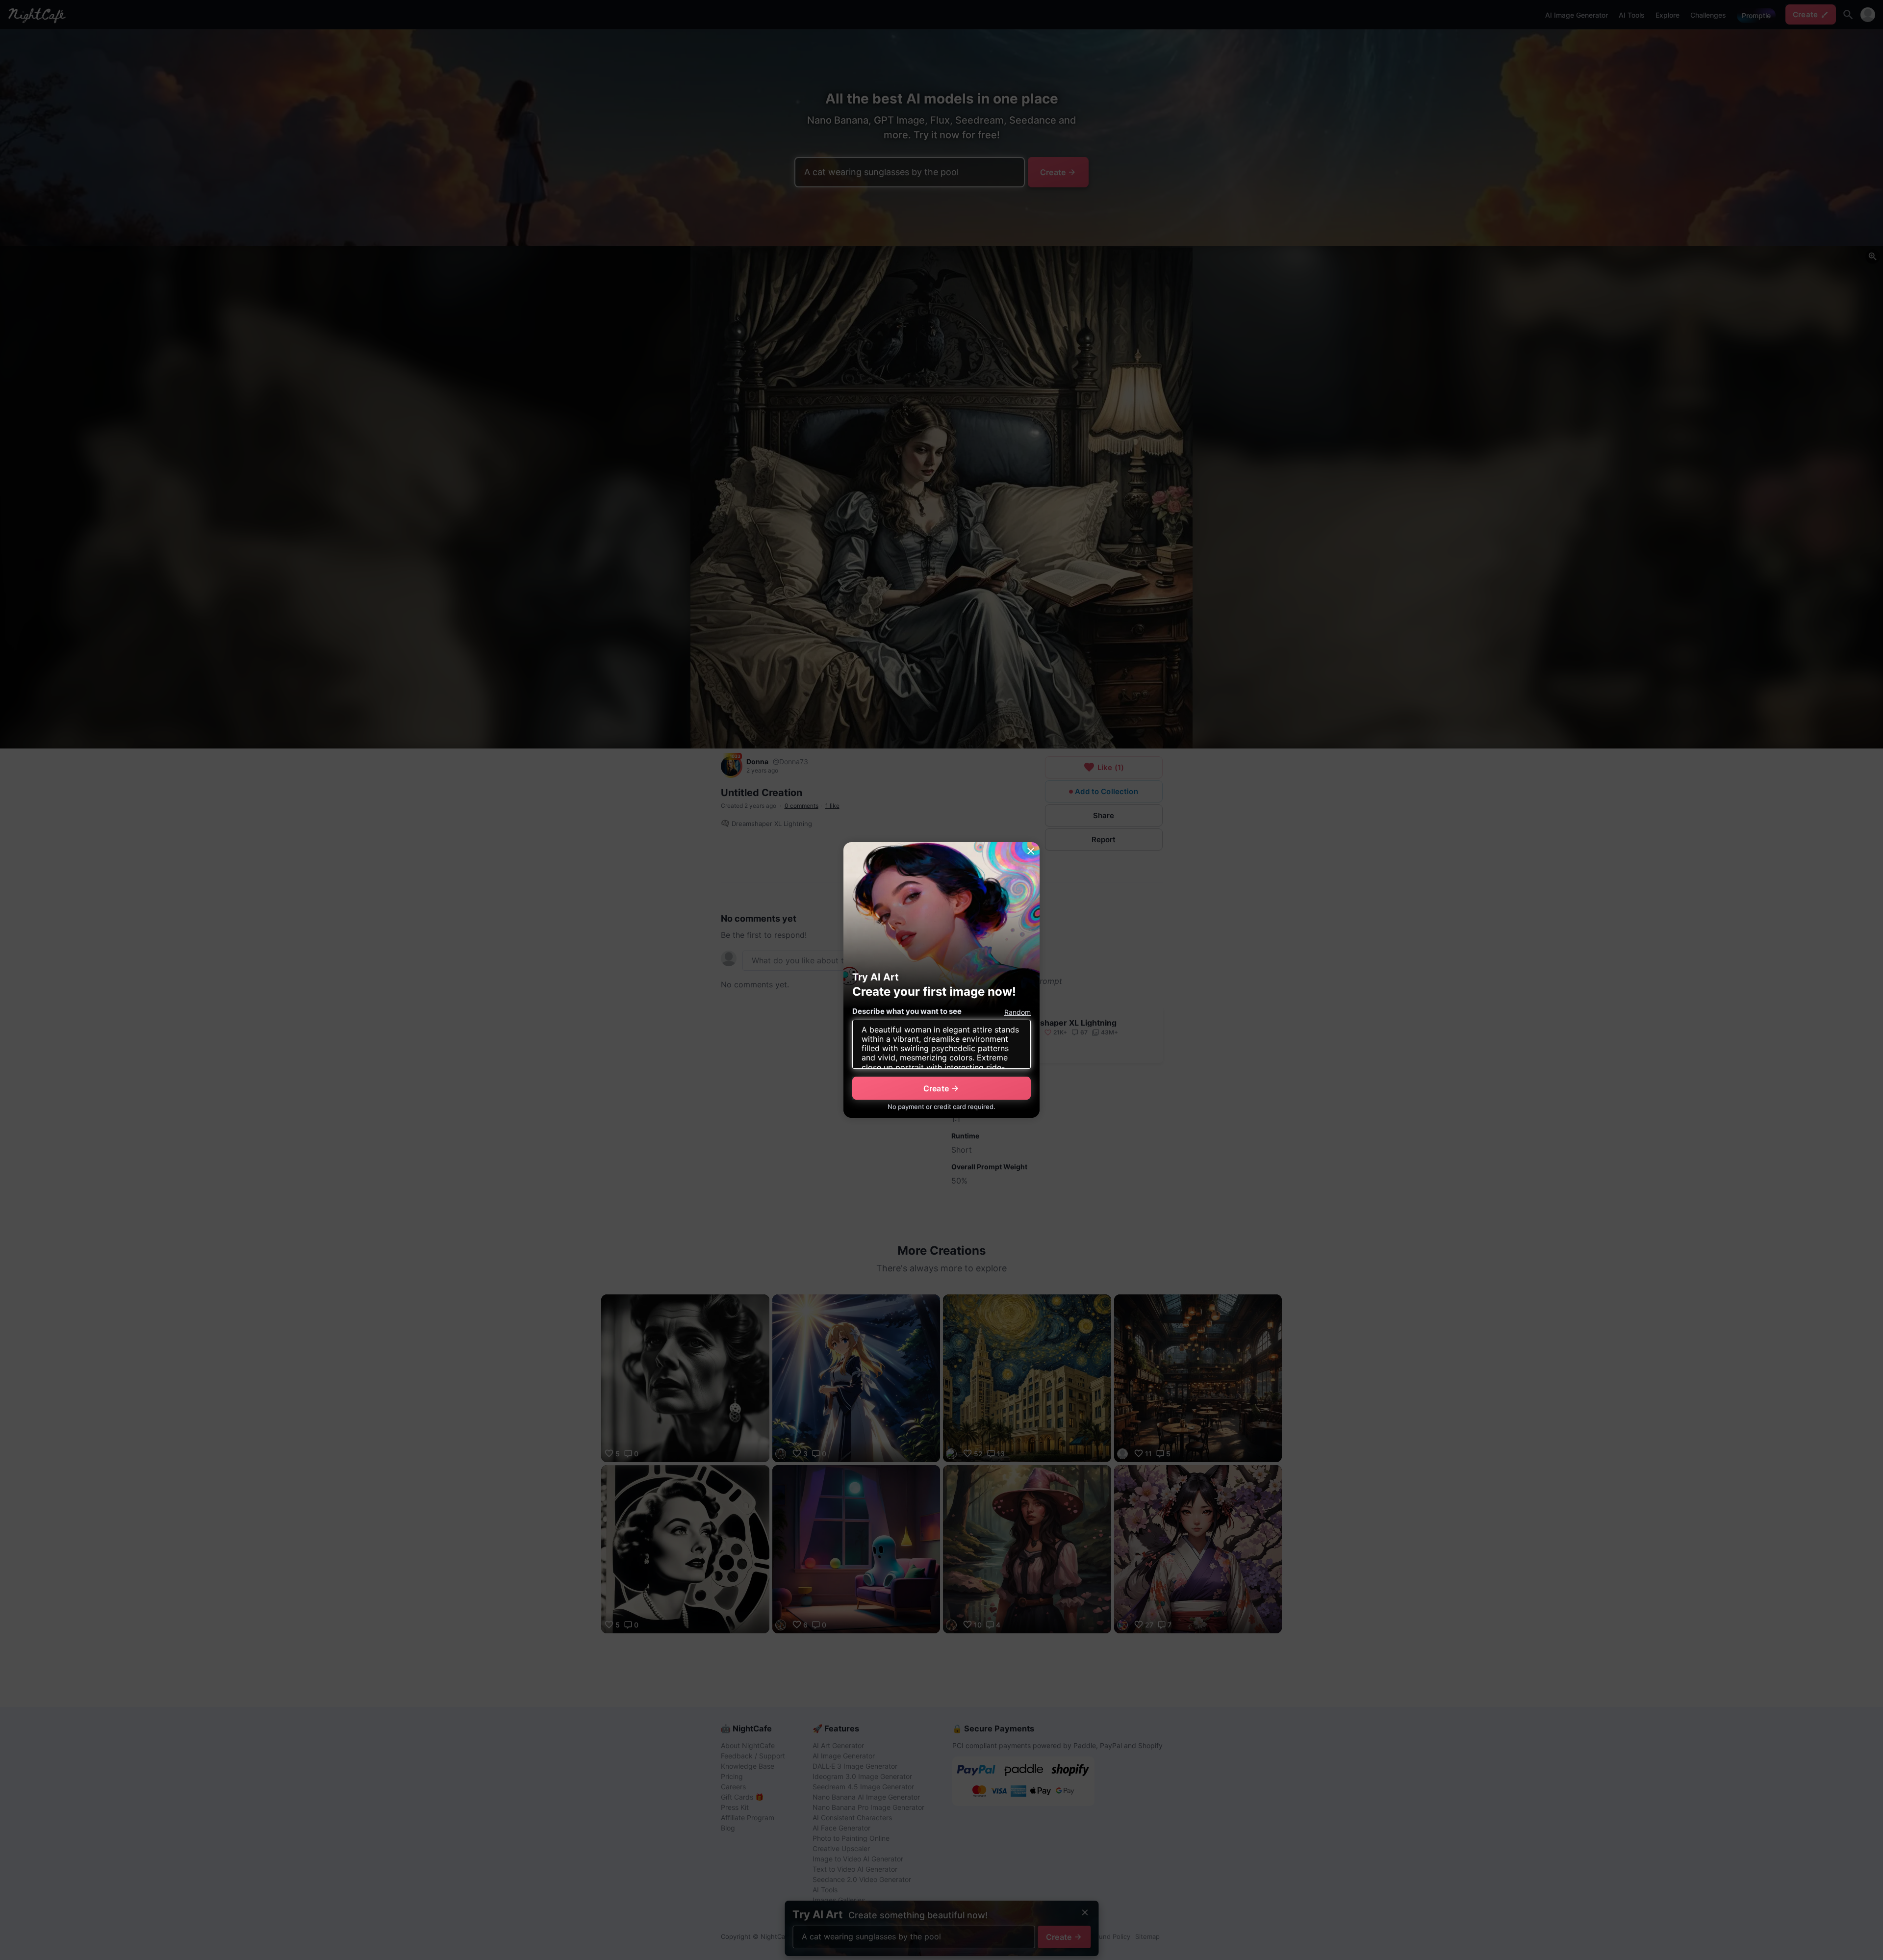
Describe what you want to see (907, 1011)
